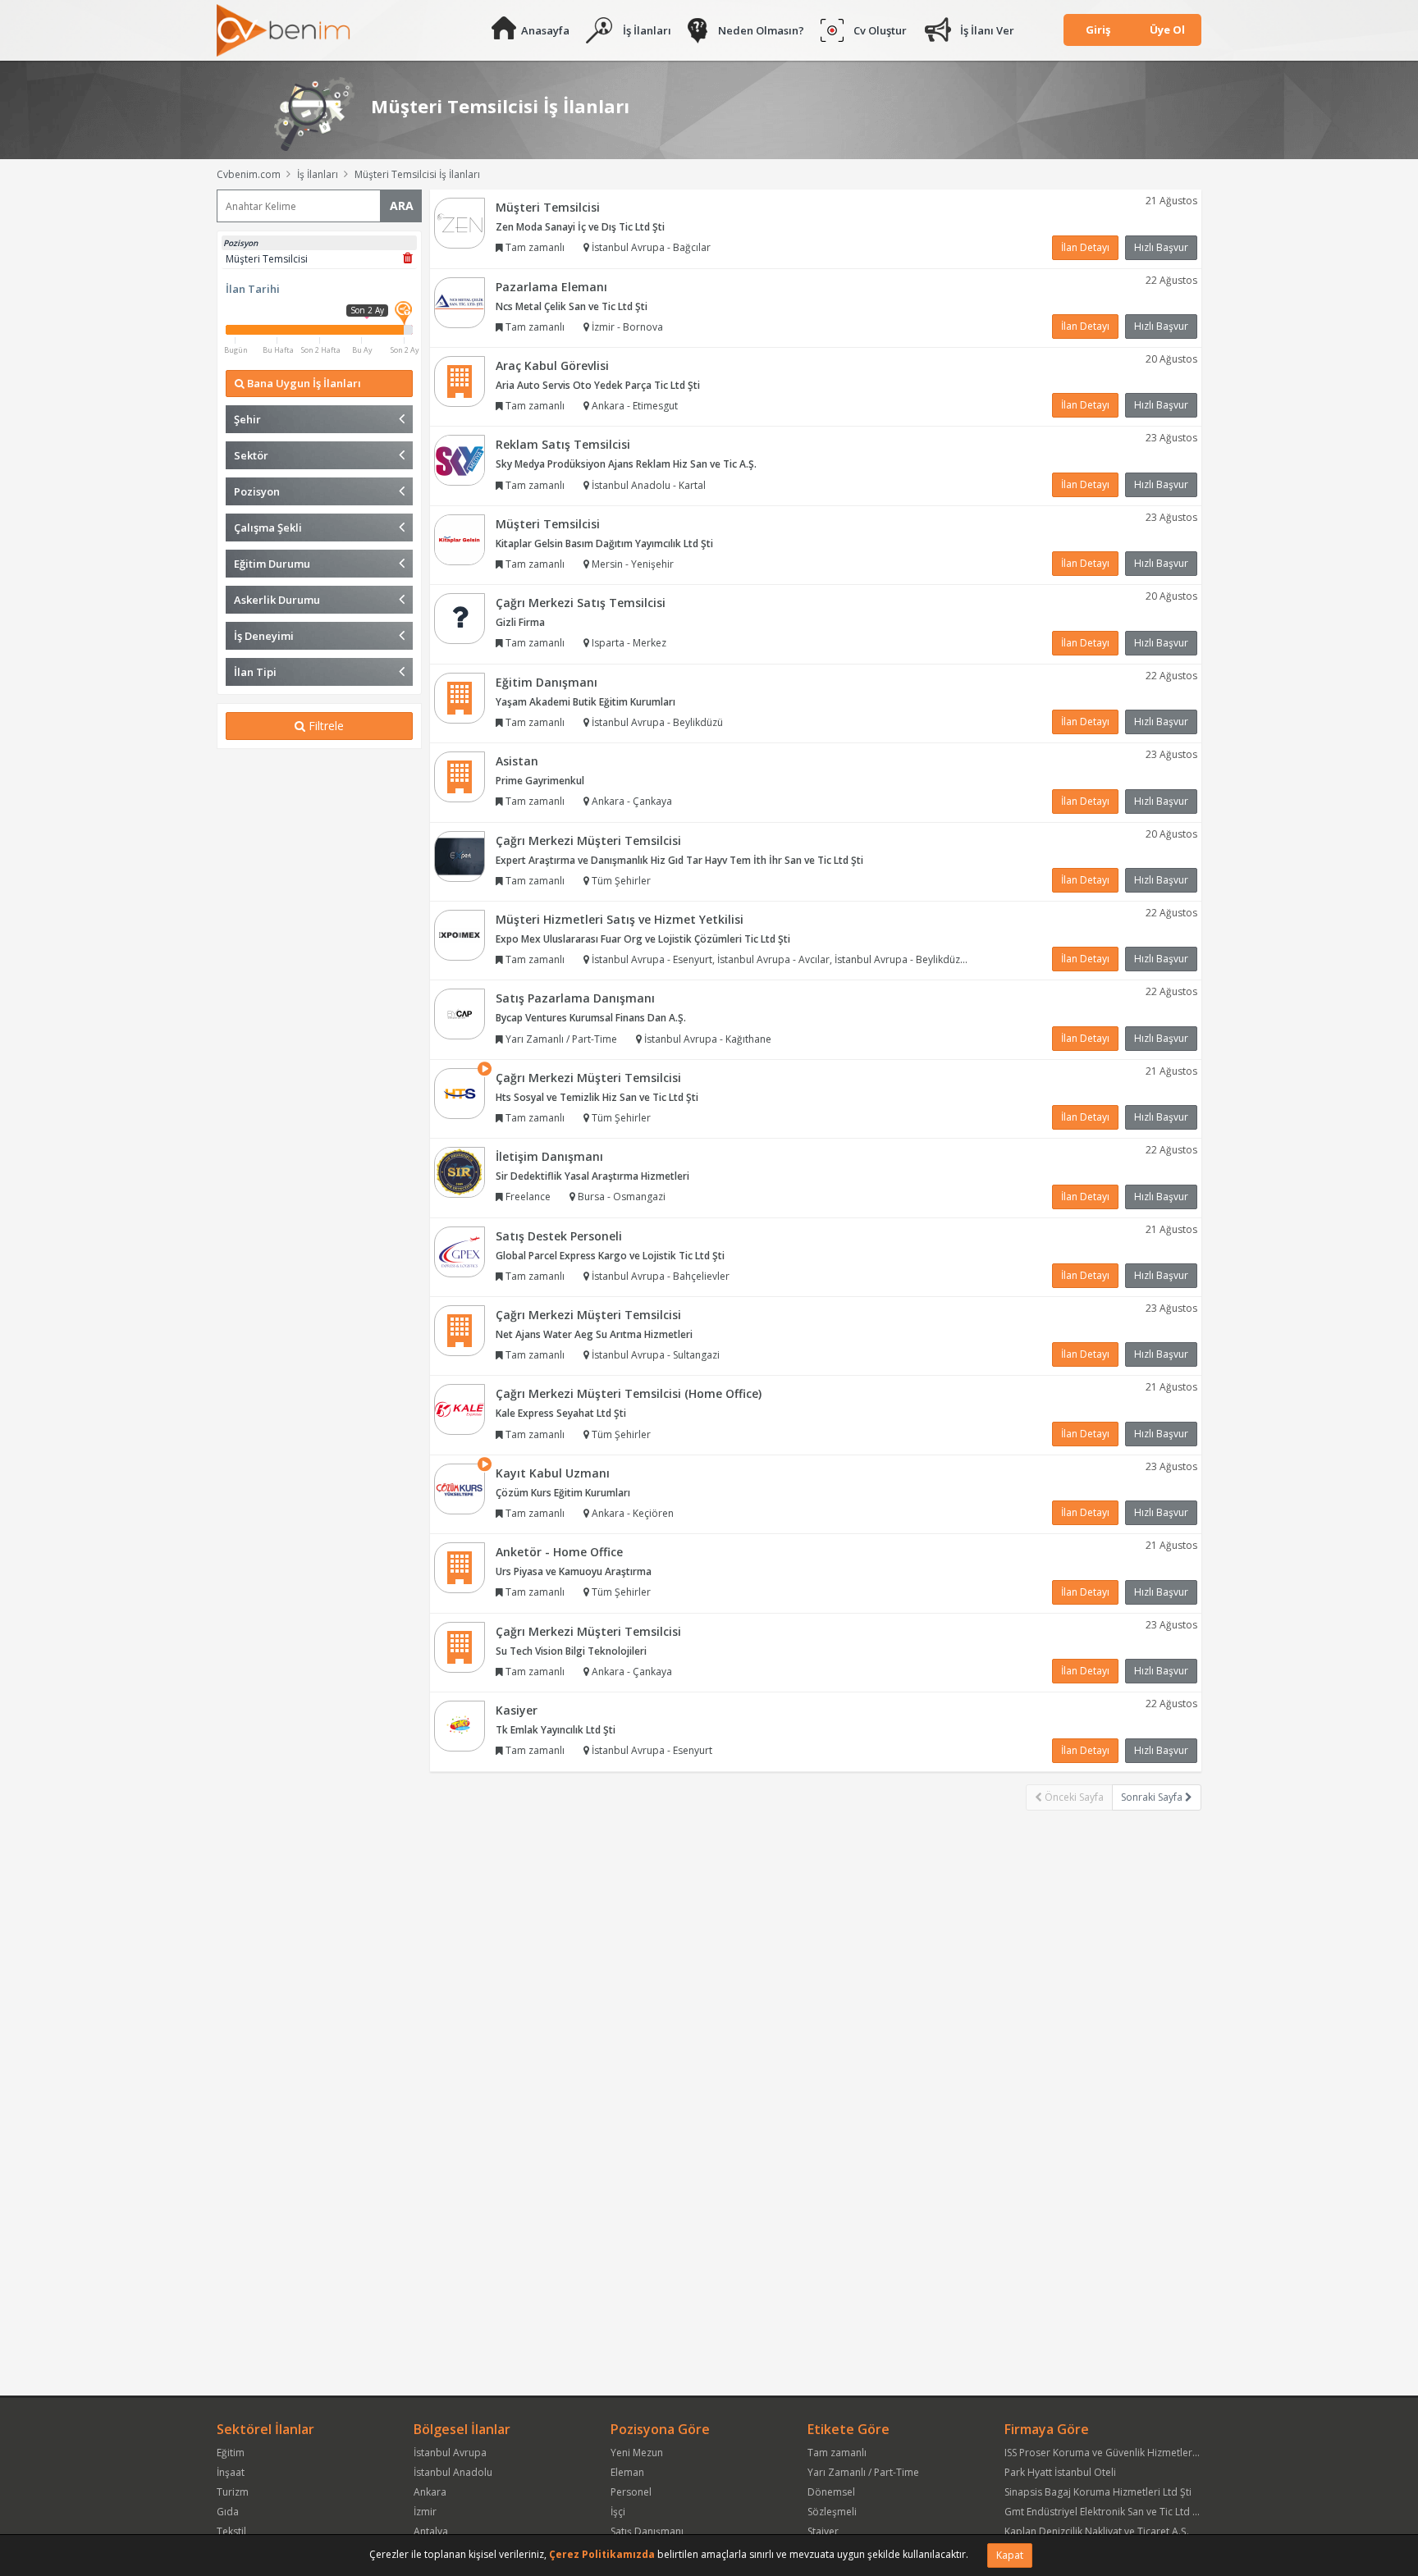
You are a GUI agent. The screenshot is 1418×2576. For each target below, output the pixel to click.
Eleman (627, 2472)
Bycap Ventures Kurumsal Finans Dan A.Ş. (591, 1018)
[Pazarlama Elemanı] (460, 301)
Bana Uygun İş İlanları (303, 383)
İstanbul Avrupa (450, 2453)
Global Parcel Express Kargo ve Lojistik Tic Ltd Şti (610, 1256)
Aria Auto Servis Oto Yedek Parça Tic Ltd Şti (598, 385)
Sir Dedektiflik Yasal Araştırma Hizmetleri (592, 1176)
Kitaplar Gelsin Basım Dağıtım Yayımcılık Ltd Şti (604, 544)
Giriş (1098, 30)
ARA (402, 206)
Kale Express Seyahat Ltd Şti (561, 1413)
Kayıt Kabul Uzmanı (553, 1473)
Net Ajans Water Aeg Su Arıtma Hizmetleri (594, 1334)
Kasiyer (517, 1710)
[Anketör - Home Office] (460, 1567)
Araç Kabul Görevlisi (552, 365)
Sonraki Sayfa (1153, 1797)
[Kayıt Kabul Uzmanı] (460, 1488)
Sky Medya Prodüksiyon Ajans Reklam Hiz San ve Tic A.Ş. (626, 464)
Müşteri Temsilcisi (548, 207)
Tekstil (231, 2531)
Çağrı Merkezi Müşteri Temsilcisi (588, 840)
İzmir (425, 2512)
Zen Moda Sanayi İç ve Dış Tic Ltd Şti (580, 227)
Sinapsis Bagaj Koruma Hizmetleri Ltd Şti (1098, 2492)
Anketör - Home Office (559, 1552)
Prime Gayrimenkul (540, 781)
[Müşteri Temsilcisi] (460, 222)
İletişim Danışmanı (549, 1156)
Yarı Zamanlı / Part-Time (863, 2472)
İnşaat (231, 2472)
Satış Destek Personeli (559, 1236)
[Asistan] (460, 776)
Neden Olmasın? (761, 30)
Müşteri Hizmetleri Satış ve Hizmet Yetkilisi (620, 919)
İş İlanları (647, 30)
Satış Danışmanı (647, 2531)
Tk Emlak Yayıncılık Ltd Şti (556, 1730)
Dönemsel (831, 2492)
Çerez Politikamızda (602, 2554)
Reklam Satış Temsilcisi (563, 444)
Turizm (233, 2492)
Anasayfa (545, 30)
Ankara (430, 2492)
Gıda (228, 2512)
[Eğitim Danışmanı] (460, 697)
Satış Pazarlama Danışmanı (575, 998)
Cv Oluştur (880, 30)
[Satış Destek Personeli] (460, 1251)
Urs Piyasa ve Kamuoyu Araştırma (574, 1571)
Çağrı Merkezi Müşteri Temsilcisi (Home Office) (629, 1393)
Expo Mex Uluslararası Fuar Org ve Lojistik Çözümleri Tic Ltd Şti (643, 939)
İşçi (618, 2512)
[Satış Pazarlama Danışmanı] (460, 1014)
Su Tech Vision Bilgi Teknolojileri (571, 1651)
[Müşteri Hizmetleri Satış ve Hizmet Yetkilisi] (460, 934)
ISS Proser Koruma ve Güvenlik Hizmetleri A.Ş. (1109, 2453)
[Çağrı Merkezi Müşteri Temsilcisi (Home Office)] (460, 1409)
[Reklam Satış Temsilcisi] (460, 460)
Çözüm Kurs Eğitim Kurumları (563, 1493)
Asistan (517, 761)
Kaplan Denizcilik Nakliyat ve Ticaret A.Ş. (1097, 2531)
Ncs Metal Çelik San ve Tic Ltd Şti (572, 306)
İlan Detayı (1085, 247)
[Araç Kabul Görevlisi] (460, 380)
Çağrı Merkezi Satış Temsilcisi (581, 603)
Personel (631, 2492)
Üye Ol (1167, 30)
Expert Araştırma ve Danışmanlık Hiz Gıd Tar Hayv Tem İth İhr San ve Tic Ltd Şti (679, 860)
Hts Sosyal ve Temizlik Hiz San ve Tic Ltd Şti (597, 1097)
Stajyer (823, 2531)
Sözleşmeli (832, 2512)
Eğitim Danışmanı (547, 682)
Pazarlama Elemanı (551, 287)
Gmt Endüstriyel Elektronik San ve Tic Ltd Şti (1104, 2512)
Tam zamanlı (837, 2453)
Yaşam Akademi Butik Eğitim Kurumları (585, 702)
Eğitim (231, 2453)
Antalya (431, 2531)
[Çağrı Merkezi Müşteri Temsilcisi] (460, 855)
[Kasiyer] (460, 1725)
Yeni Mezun (637, 2453)
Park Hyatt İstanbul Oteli (1060, 2472)
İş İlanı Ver (987, 30)
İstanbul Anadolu (453, 2472)
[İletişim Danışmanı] (460, 1171)
